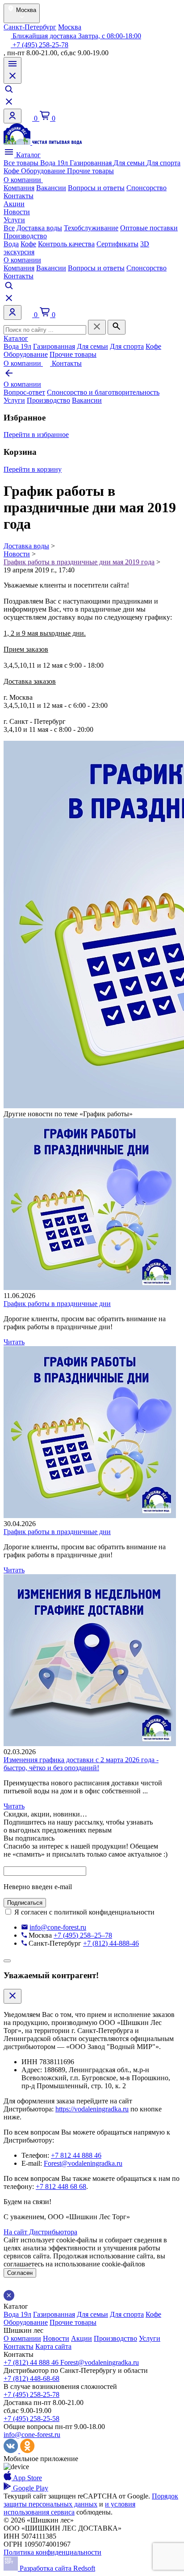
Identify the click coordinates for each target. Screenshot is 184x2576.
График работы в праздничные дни (57, 1304)
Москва (70, 27)
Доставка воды (39, 228)
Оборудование (44, 171)
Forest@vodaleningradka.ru (83, 2163)
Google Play (30, 2488)
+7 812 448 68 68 (61, 2186)
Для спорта (163, 163)
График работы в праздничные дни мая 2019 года (79, 562)
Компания (19, 188)
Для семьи (130, 163)
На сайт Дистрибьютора (40, 2232)
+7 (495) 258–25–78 (83, 1935)
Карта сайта (53, 2346)
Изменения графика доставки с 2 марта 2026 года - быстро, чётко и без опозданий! (81, 1764)
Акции (14, 204)
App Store (27, 2478)
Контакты (19, 196)
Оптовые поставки (149, 228)
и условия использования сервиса (69, 2508)
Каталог (27, 155)
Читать (14, 1342)
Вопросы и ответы (96, 188)
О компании (23, 180)
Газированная (92, 163)
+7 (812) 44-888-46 (111, 1943)
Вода (11, 244)
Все (9, 228)
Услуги (14, 220)
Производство (25, 236)
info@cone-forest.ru (58, 1927)
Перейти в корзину (33, 469)
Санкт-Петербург (30, 27)
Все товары (22, 163)
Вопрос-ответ (24, 392)
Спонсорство (146, 188)
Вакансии (51, 188)
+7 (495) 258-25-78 (40, 45)
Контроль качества (66, 244)
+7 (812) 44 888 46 (32, 2362)
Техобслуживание (91, 228)
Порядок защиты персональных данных (91, 2500)
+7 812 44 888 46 (76, 2155)
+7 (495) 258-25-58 (31, 2419)
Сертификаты (117, 244)
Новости (17, 212)
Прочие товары (90, 171)
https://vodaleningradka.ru (92, 2109)
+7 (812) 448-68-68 (31, 2378)
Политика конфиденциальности (52, 2552)
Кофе (12, 171)
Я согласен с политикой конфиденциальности (84, 1912)
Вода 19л (55, 163)
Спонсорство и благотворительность (103, 392)
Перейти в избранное (36, 435)
